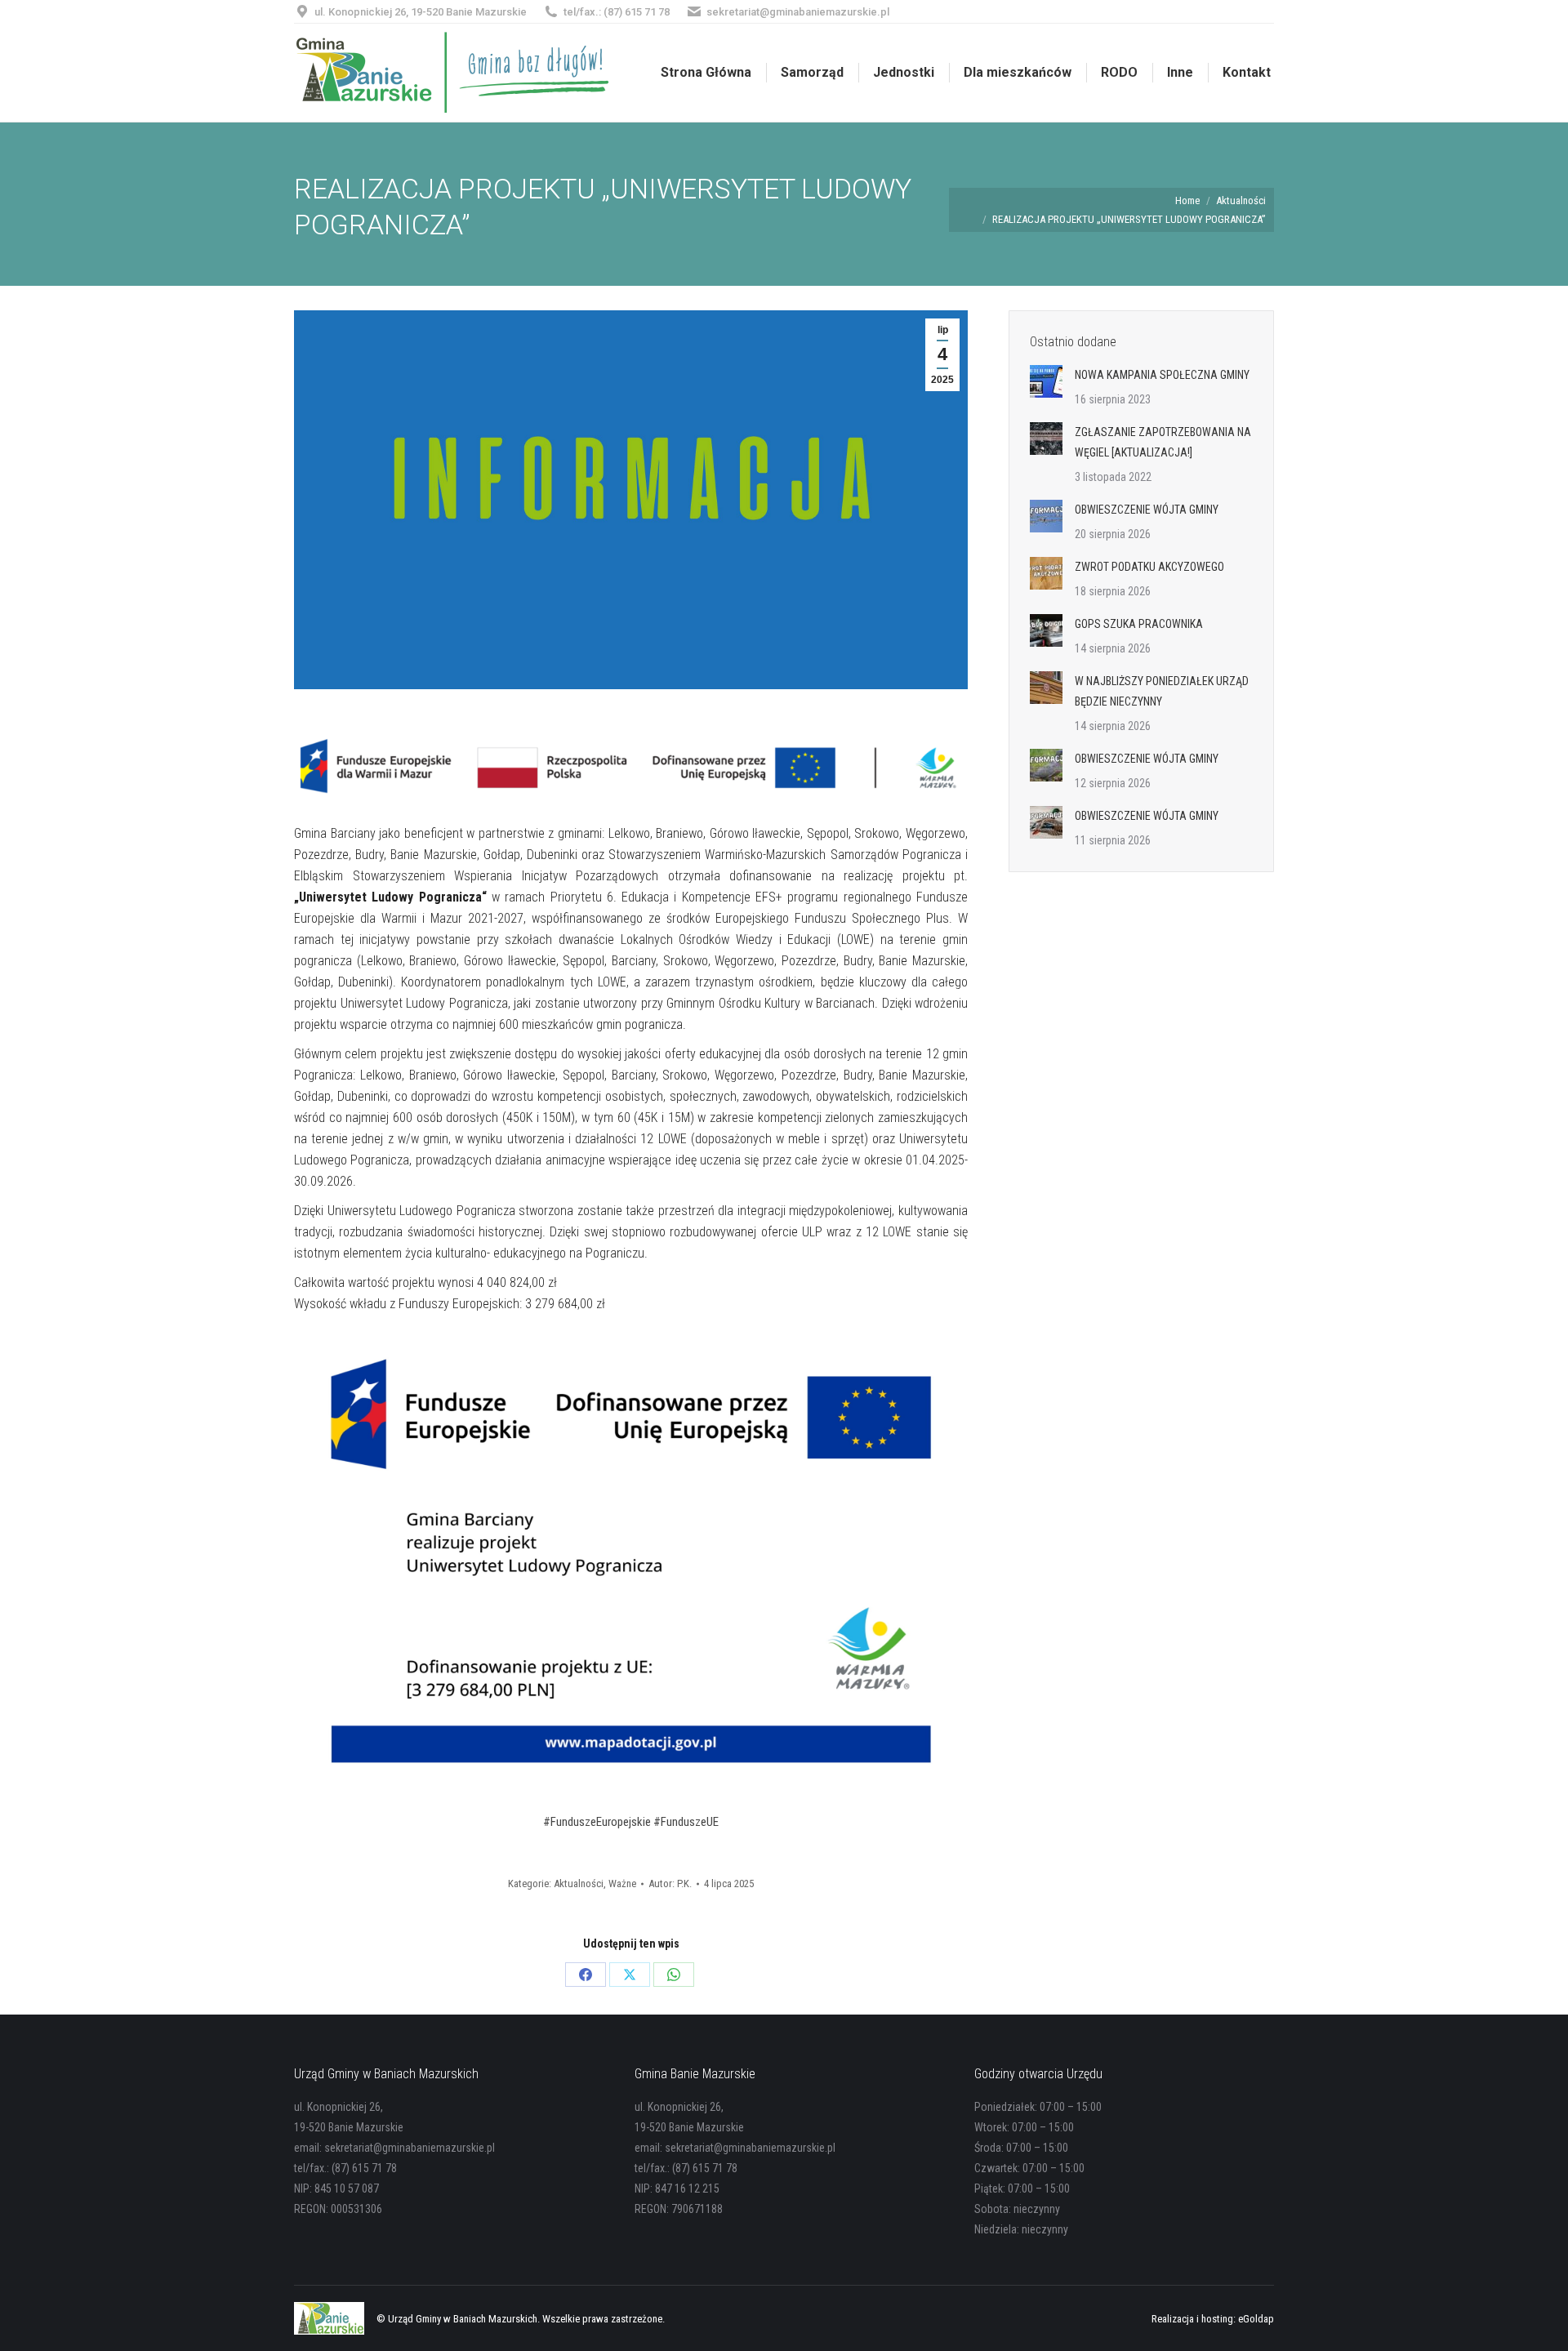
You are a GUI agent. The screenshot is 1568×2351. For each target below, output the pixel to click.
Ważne (622, 1883)
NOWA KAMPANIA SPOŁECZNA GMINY (1162, 375)
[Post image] (1046, 381)
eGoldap (1256, 2319)
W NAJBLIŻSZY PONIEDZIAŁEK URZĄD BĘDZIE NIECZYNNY (1162, 691)
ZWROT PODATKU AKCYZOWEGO (1149, 567)
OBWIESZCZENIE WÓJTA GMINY (1147, 510)
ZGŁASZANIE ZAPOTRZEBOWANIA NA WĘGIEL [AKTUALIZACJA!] (1163, 442)
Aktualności (579, 1883)
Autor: (670, 1883)
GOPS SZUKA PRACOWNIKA (1139, 624)
